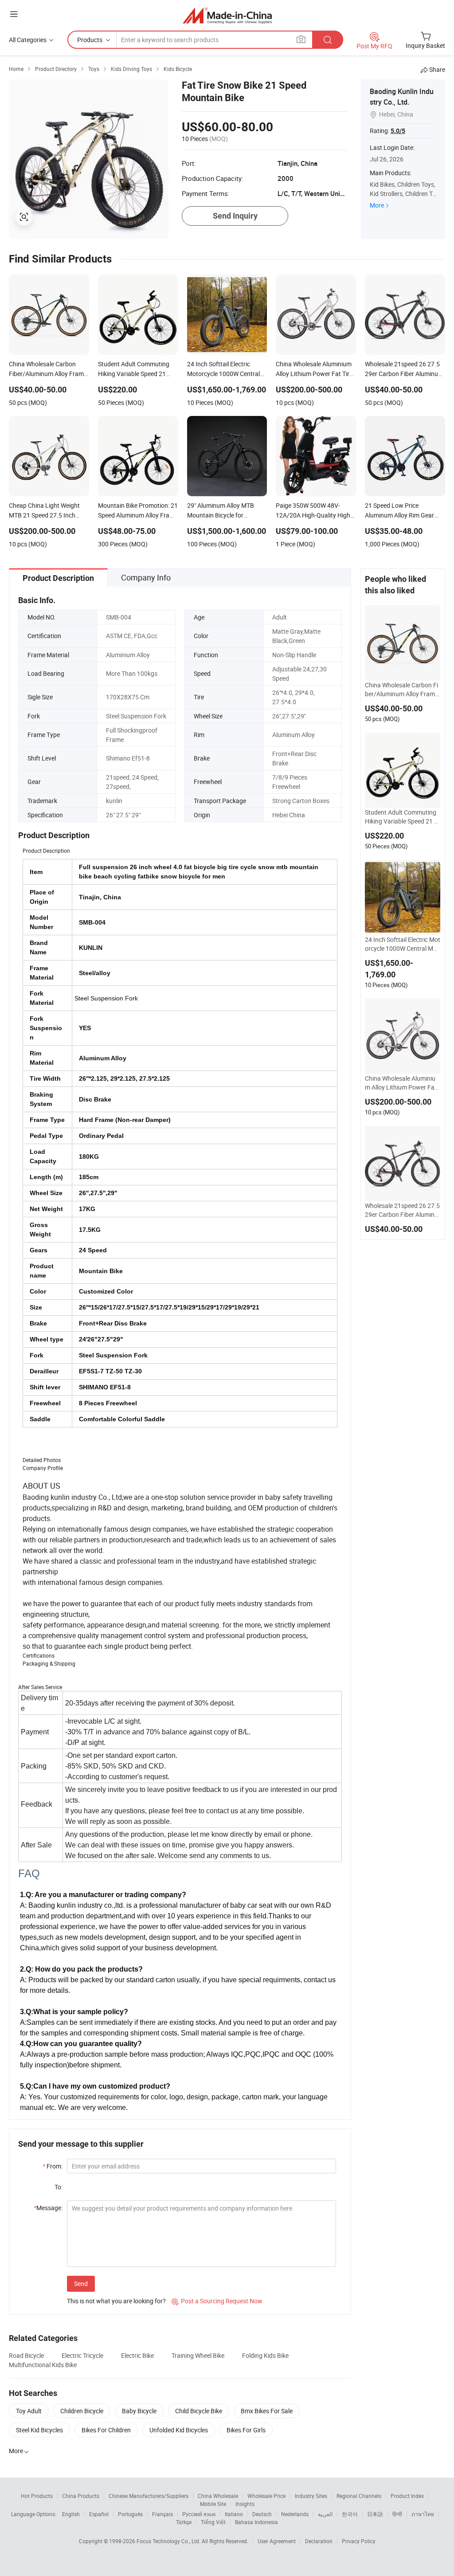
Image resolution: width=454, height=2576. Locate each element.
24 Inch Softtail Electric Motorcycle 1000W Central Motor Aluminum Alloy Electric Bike (403, 944)
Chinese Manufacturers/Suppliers (149, 2496)
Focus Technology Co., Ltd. (169, 2541)
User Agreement (277, 2541)
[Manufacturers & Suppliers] (227, 15)
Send (81, 2284)
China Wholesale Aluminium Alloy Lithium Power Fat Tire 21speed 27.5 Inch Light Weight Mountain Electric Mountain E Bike (403, 1083)
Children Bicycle (82, 2411)
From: (53, 2166)
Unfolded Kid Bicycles (179, 2430)
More (377, 205)
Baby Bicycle (139, 2411)
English (71, 2514)
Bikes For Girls (246, 2430)
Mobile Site (213, 2504)
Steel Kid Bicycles (39, 2430)
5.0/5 (398, 131)
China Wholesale (218, 2496)
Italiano (234, 2514)
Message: (48, 2208)
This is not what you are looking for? (116, 2301)
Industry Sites (311, 2496)
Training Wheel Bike (198, 2355)
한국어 (350, 2514)
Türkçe (184, 2522)
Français (162, 2514)
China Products (81, 2496)
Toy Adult (29, 2411)
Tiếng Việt (213, 2522)
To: (59, 2187)
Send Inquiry (235, 216)
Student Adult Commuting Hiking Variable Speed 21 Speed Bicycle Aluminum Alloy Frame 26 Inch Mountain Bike (402, 817)
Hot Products (37, 2496)
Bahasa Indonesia (256, 2522)
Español (99, 2514)
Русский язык (199, 2514)
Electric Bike (137, 2355)
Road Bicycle (26, 2355)
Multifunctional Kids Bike (43, 2365)
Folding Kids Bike (265, 2355)
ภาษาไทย (423, 2514)
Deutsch (262, 2514)
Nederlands (295, 2514)
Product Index (407, 2496)
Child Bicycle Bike (199, 2411)
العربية (325, 2514)
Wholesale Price (266, 2496)
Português (130, 2514)
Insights (245, 2504)
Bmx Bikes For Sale (267, 2411)
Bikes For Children (106, 2430)
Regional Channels (359, 2496)
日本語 (375, 2514)
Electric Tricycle (82, 2355)
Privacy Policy (359, 2541)
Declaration (319, 2541)
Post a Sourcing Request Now (217, 2301)
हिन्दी (397, 2514)
